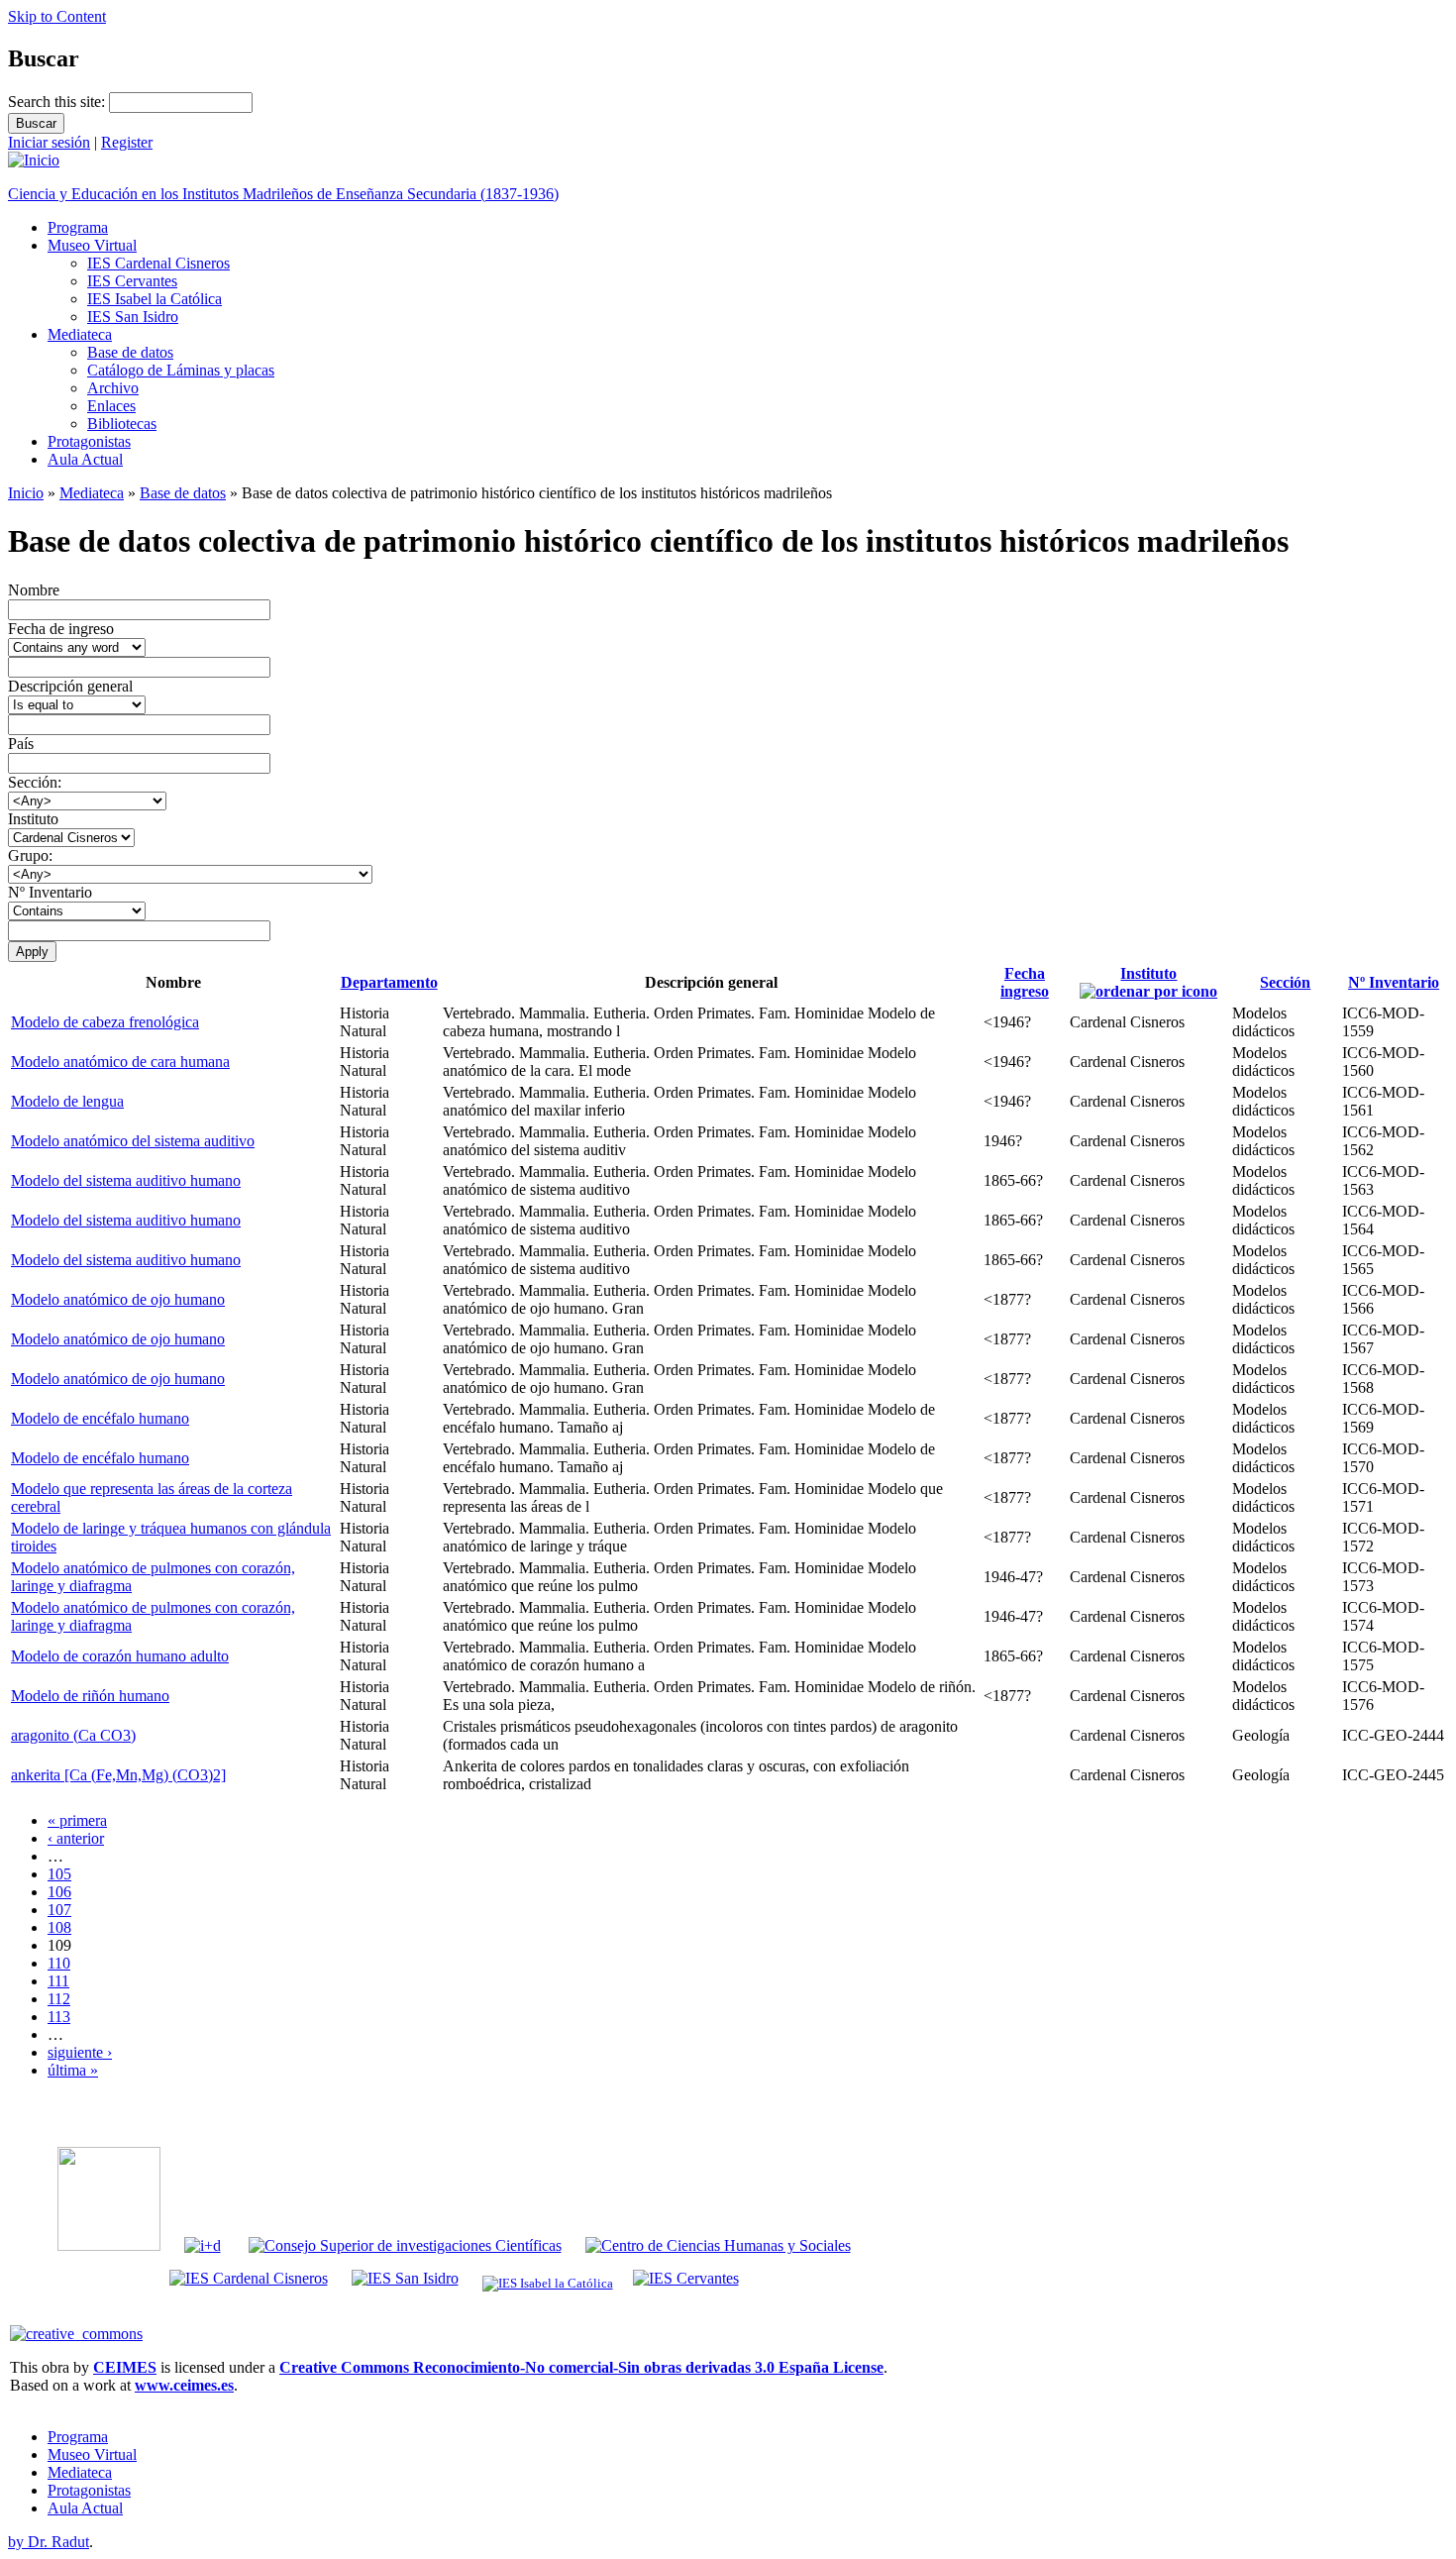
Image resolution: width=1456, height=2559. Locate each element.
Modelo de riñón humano (90, 1696)
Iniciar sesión (49, 142)
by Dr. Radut (49, 2542)
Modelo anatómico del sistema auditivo (133, 1141)
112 (59, 1999)
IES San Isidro (133, 317)
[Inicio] (34, 160)
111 (58, 1981)
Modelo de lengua (67, 1101)
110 (59, 1963)
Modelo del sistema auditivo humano (126, 1180)
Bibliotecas (122, 424)
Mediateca (80, 334)
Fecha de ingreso (61, 629)
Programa (78, 227)
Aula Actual (85, 459)
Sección (1285, 982)
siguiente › (80, 2052)
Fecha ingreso (1025, 982)
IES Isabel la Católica (155, 299)
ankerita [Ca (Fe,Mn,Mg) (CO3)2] (118, 1775)
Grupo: (30, 855)
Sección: (35, 782)
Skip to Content (57, 16)
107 (59, 1910)
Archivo (113, 388)
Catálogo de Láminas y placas (181, 370)
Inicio (26, 493)
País (21, 744)
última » (73, 2070)
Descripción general (70, 686)
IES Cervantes (132, 281)
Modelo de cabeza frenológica (105, 1022)
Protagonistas (89, 441)
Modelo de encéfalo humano (100, 1418)
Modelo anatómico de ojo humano (118, 1299)
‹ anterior (76, 1838)
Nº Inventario (50, 892)
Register (127, 142)
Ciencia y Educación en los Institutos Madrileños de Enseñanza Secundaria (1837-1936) (283, 194)
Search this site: (58, 102)
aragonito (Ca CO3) (73, 1735)
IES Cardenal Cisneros (158, 263)
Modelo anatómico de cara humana (120, 1062)
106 (59, 1892)
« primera (77, 1820)
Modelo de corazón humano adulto (120, 1656)
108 (59, 1927)
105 (59, 1874)
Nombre (34, 590)
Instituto (33, 819)
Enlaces (111, 406)
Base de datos (130, 352)
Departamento (389, 982)
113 (59, 2017)
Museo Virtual (92, 245)
